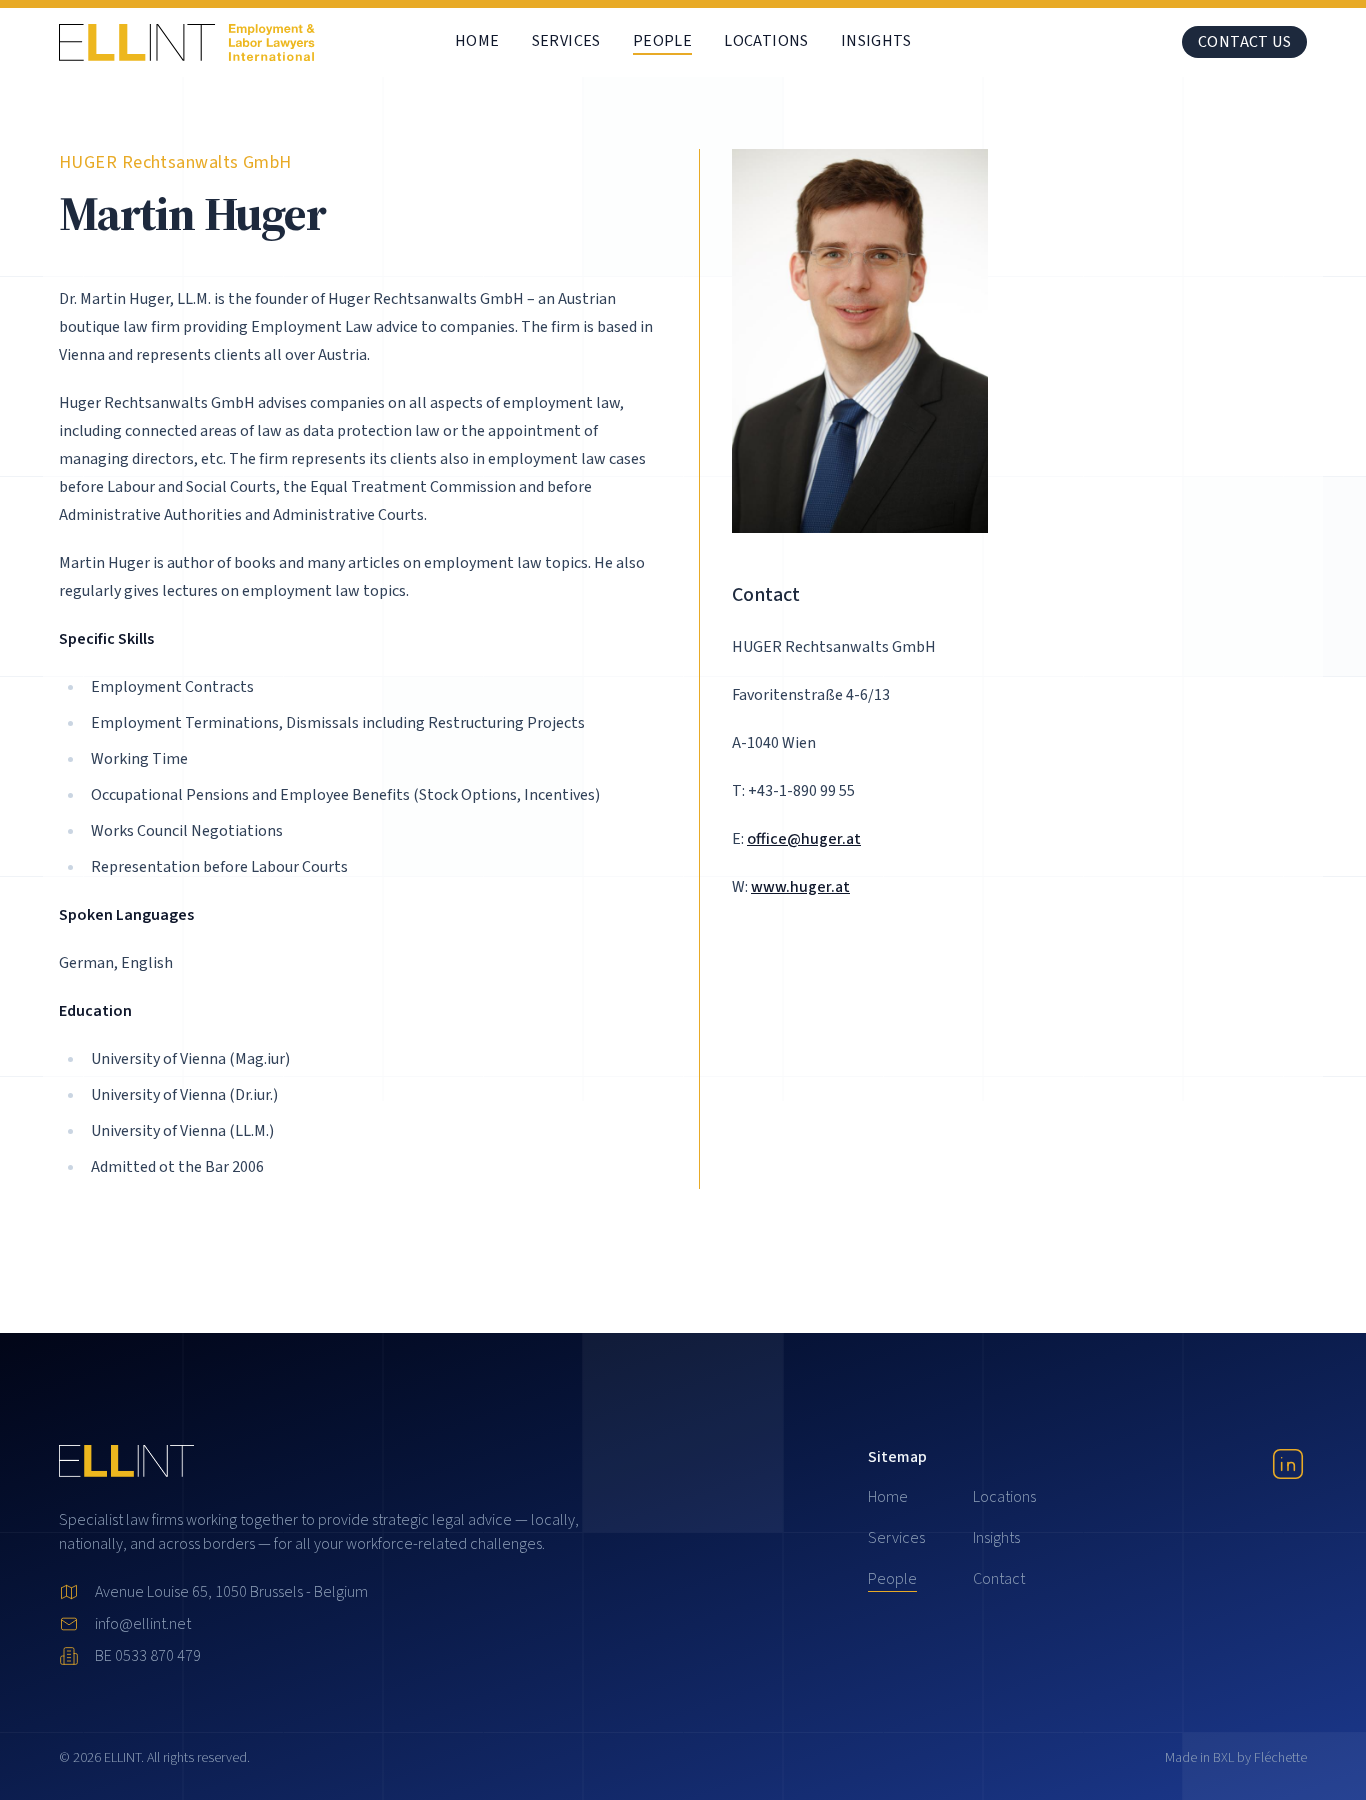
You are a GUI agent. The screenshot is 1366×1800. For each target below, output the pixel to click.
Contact (999, 1579)
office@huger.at (804, 839)
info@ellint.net (143, 1624)
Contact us (1244, 42)
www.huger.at (800, 887)
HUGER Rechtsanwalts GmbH (175, 162)
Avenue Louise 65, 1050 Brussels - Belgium (231, 1592)
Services (566, 41)
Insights (876, 41)
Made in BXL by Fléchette (1236, 1758)
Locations (766, 41)
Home (477, 41)
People (662, 41)
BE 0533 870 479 (148, 1656)
